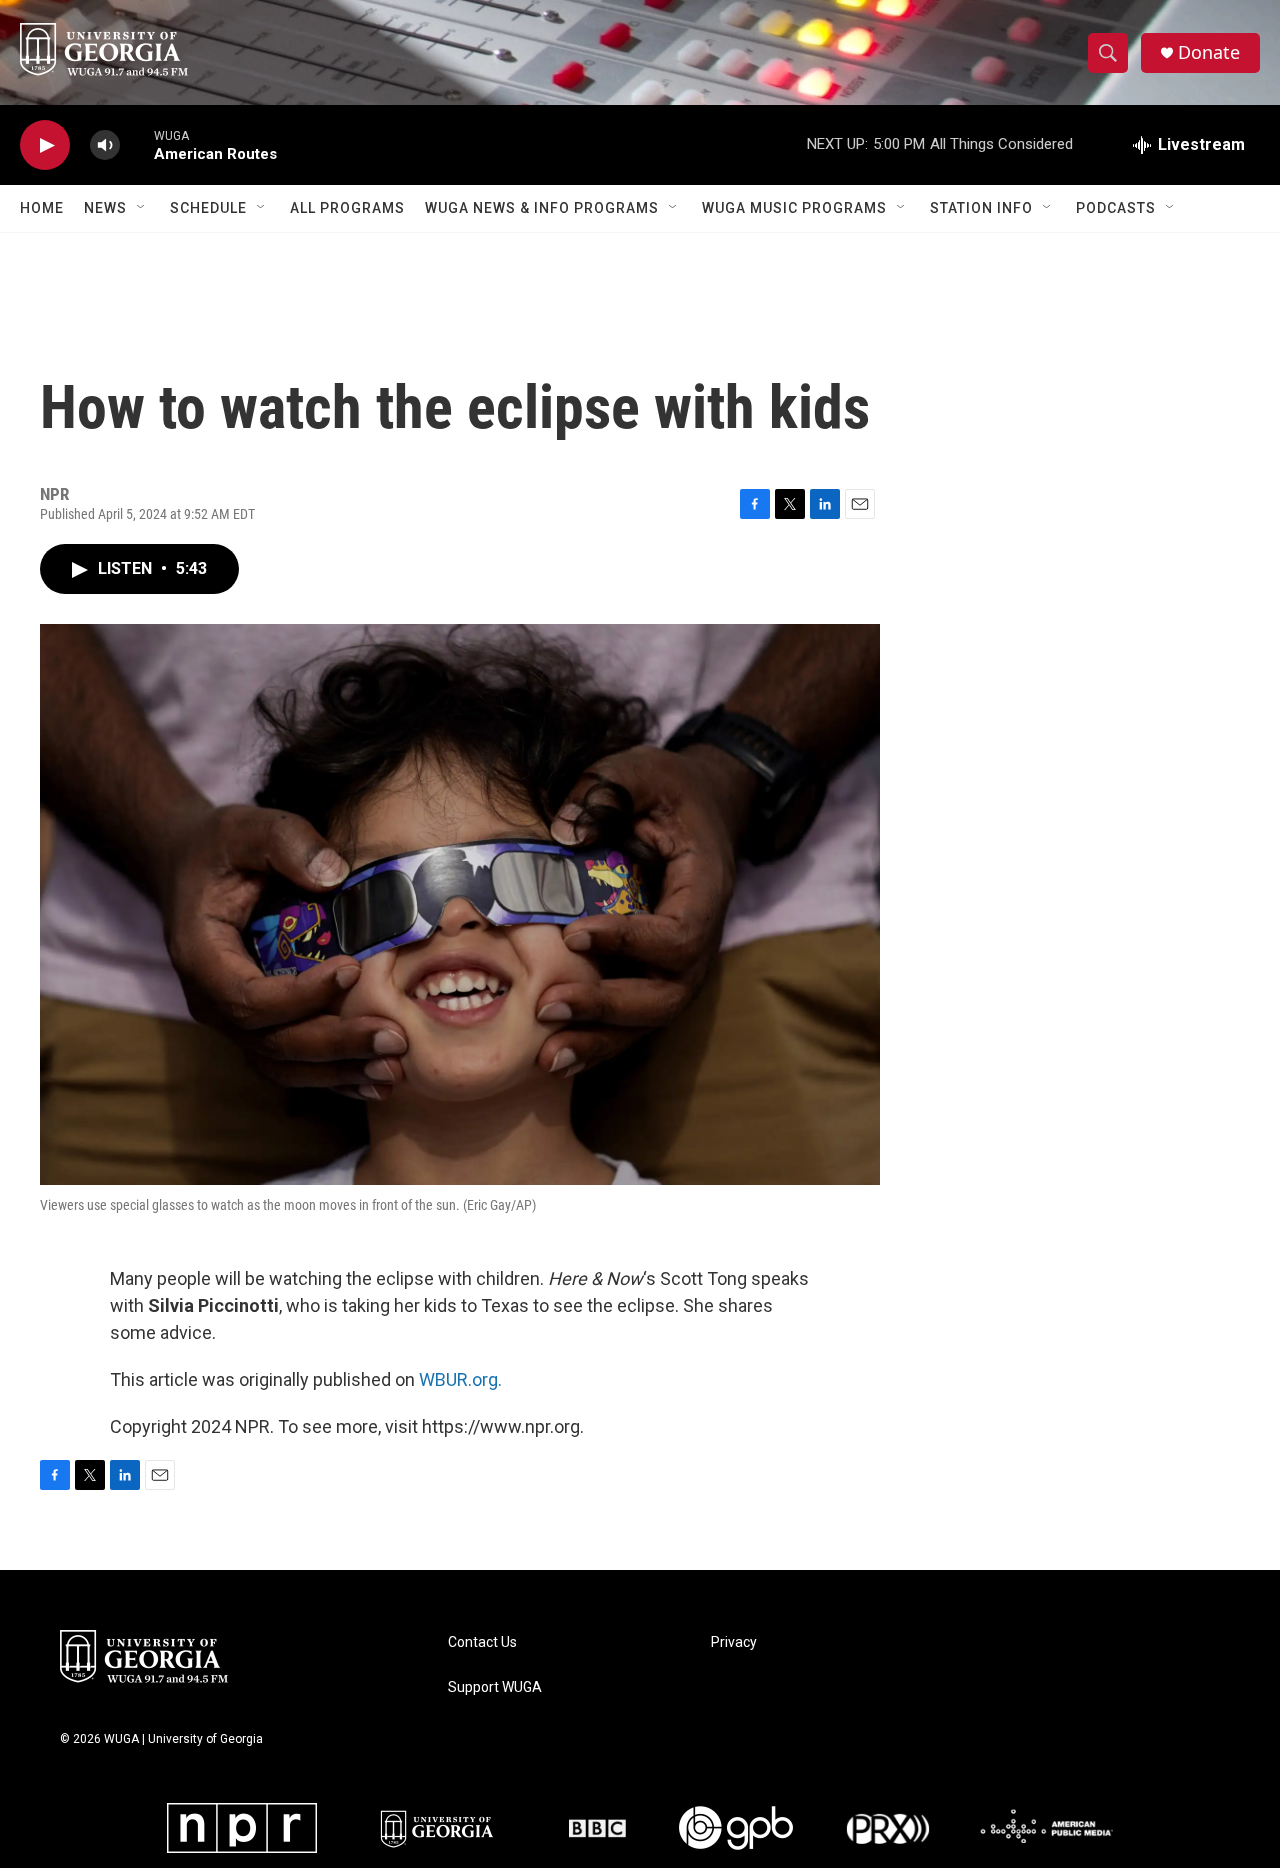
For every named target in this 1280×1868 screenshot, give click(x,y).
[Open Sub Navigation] (142, 208)
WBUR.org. (460, 1379)
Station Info (981, 208)
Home (42, 208)
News (105, 208)
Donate (1209, 52)
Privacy (734, 1642)
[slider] (137, 144)
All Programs (347, 208)
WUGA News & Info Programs (542, 208)
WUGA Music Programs (794, 208)
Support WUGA (495, 1687)
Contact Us (482, 1642)
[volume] (105, 145)
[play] (45, 145)
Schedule (208, 208)
